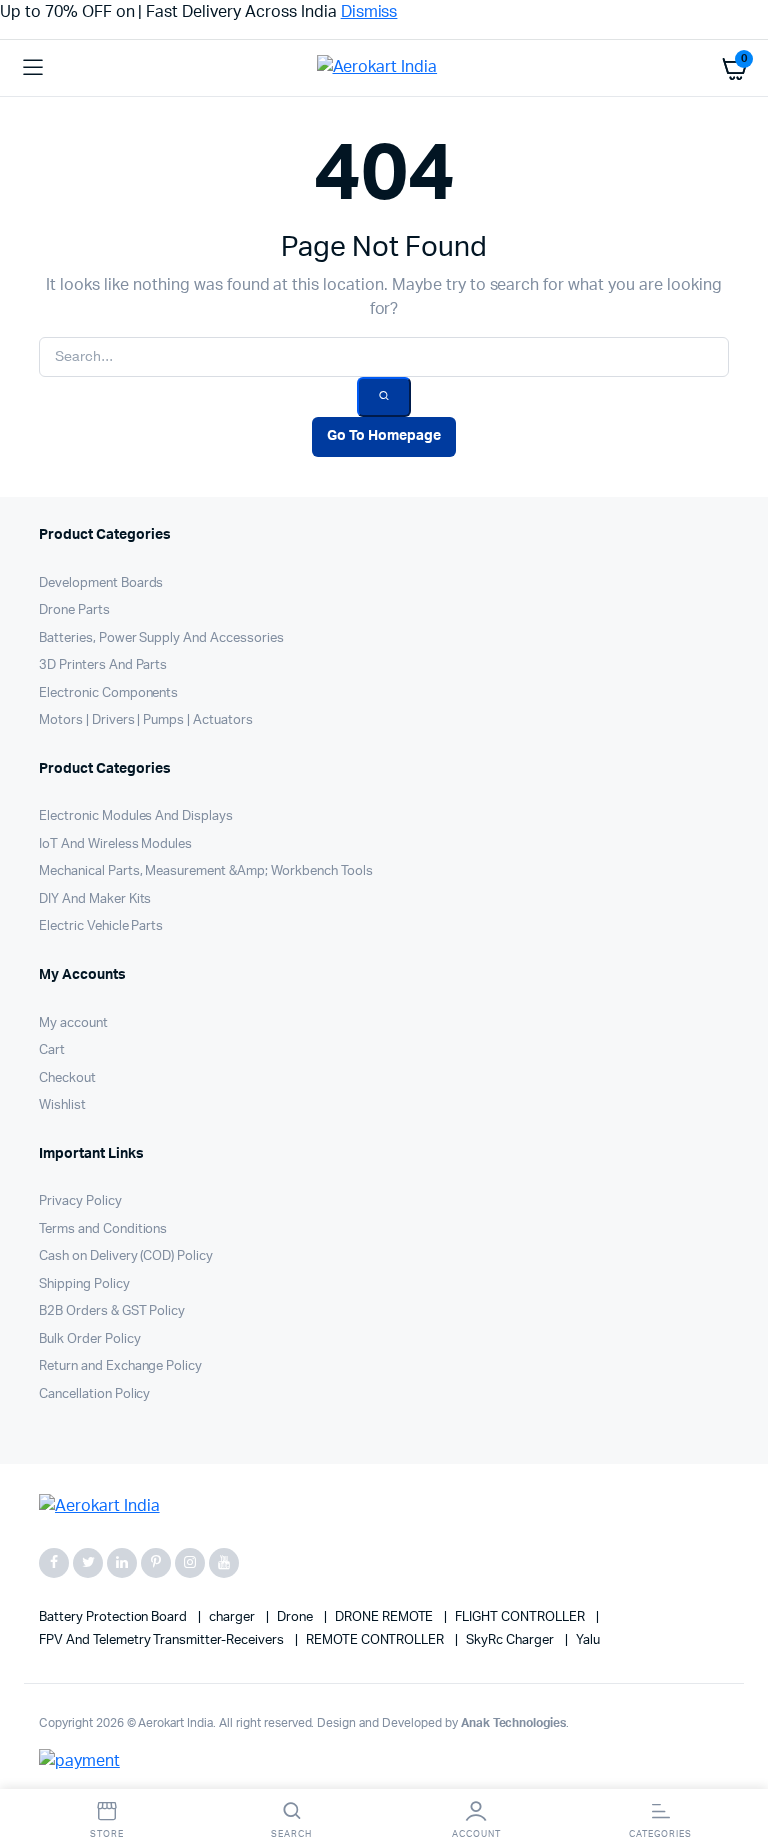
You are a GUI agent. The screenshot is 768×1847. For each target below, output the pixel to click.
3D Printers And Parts (103, 665)
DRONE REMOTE (386, 1617)
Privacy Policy (80, 1201)
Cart (52, 1050)
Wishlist (62, 1105)
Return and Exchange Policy (120, 1366)
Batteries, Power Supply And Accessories (161, 638)
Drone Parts (74, 610)
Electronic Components (108, 693)
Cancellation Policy (94, 1394)
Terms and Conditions (103, 1229)
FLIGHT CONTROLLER (521, 1617)
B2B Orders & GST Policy (112, 1311)
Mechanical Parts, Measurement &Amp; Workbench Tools (205, 871)
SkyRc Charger (511, 1640)
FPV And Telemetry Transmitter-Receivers (163, 1640)
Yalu (588, 1640)
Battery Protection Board (114, 1617)
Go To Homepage (384, 436)
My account (73, 1023)
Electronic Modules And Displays (136, 816)
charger (233, 1617)
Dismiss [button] (369, 12)
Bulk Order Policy (90, 1339)
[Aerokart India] (384, 68)
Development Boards (101, 583)
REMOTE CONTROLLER (376, 1640)
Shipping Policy (84, 1284)
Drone (296, 1617)
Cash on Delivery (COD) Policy (126, 1256)
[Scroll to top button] (736, 1767)
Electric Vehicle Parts (101, 926)
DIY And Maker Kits (95, 899)
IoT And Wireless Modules (115, 844)
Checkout (67, 1078)
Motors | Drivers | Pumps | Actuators (146, 720)
